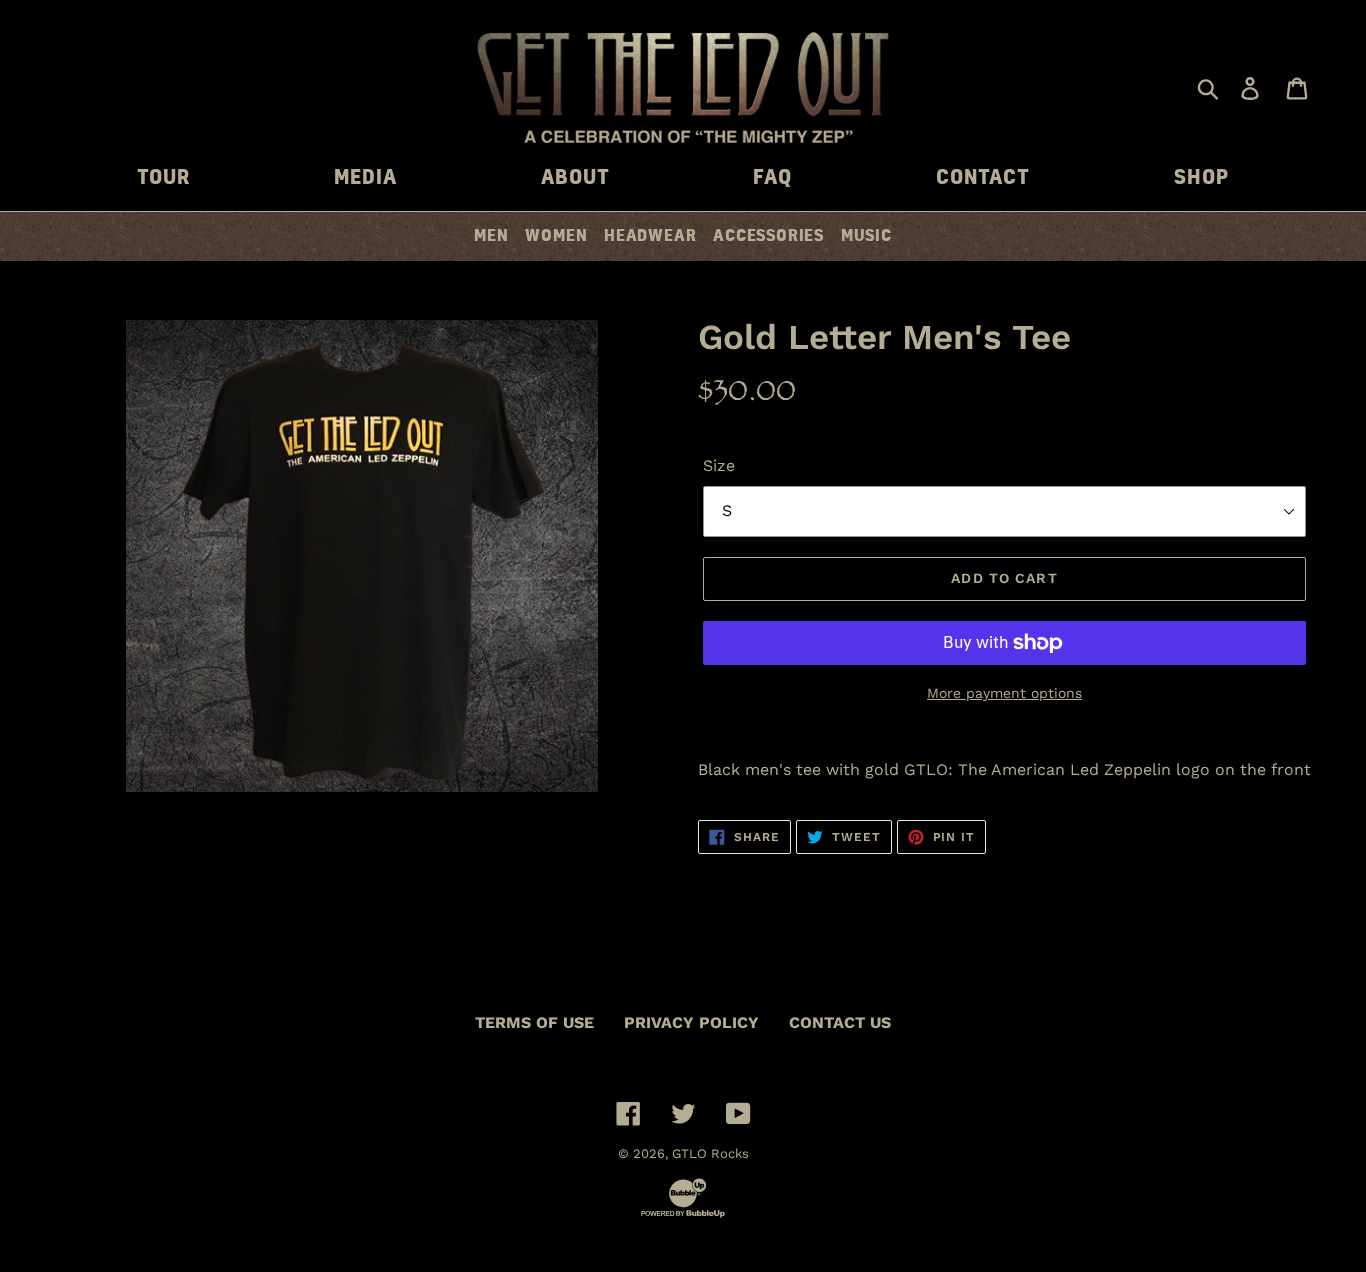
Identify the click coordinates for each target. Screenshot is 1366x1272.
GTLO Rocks (710, 1153)
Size (719, 465)
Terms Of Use (534, 1022)
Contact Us (840, 1022)
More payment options (1004, 693)
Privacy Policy (691, 1022)
